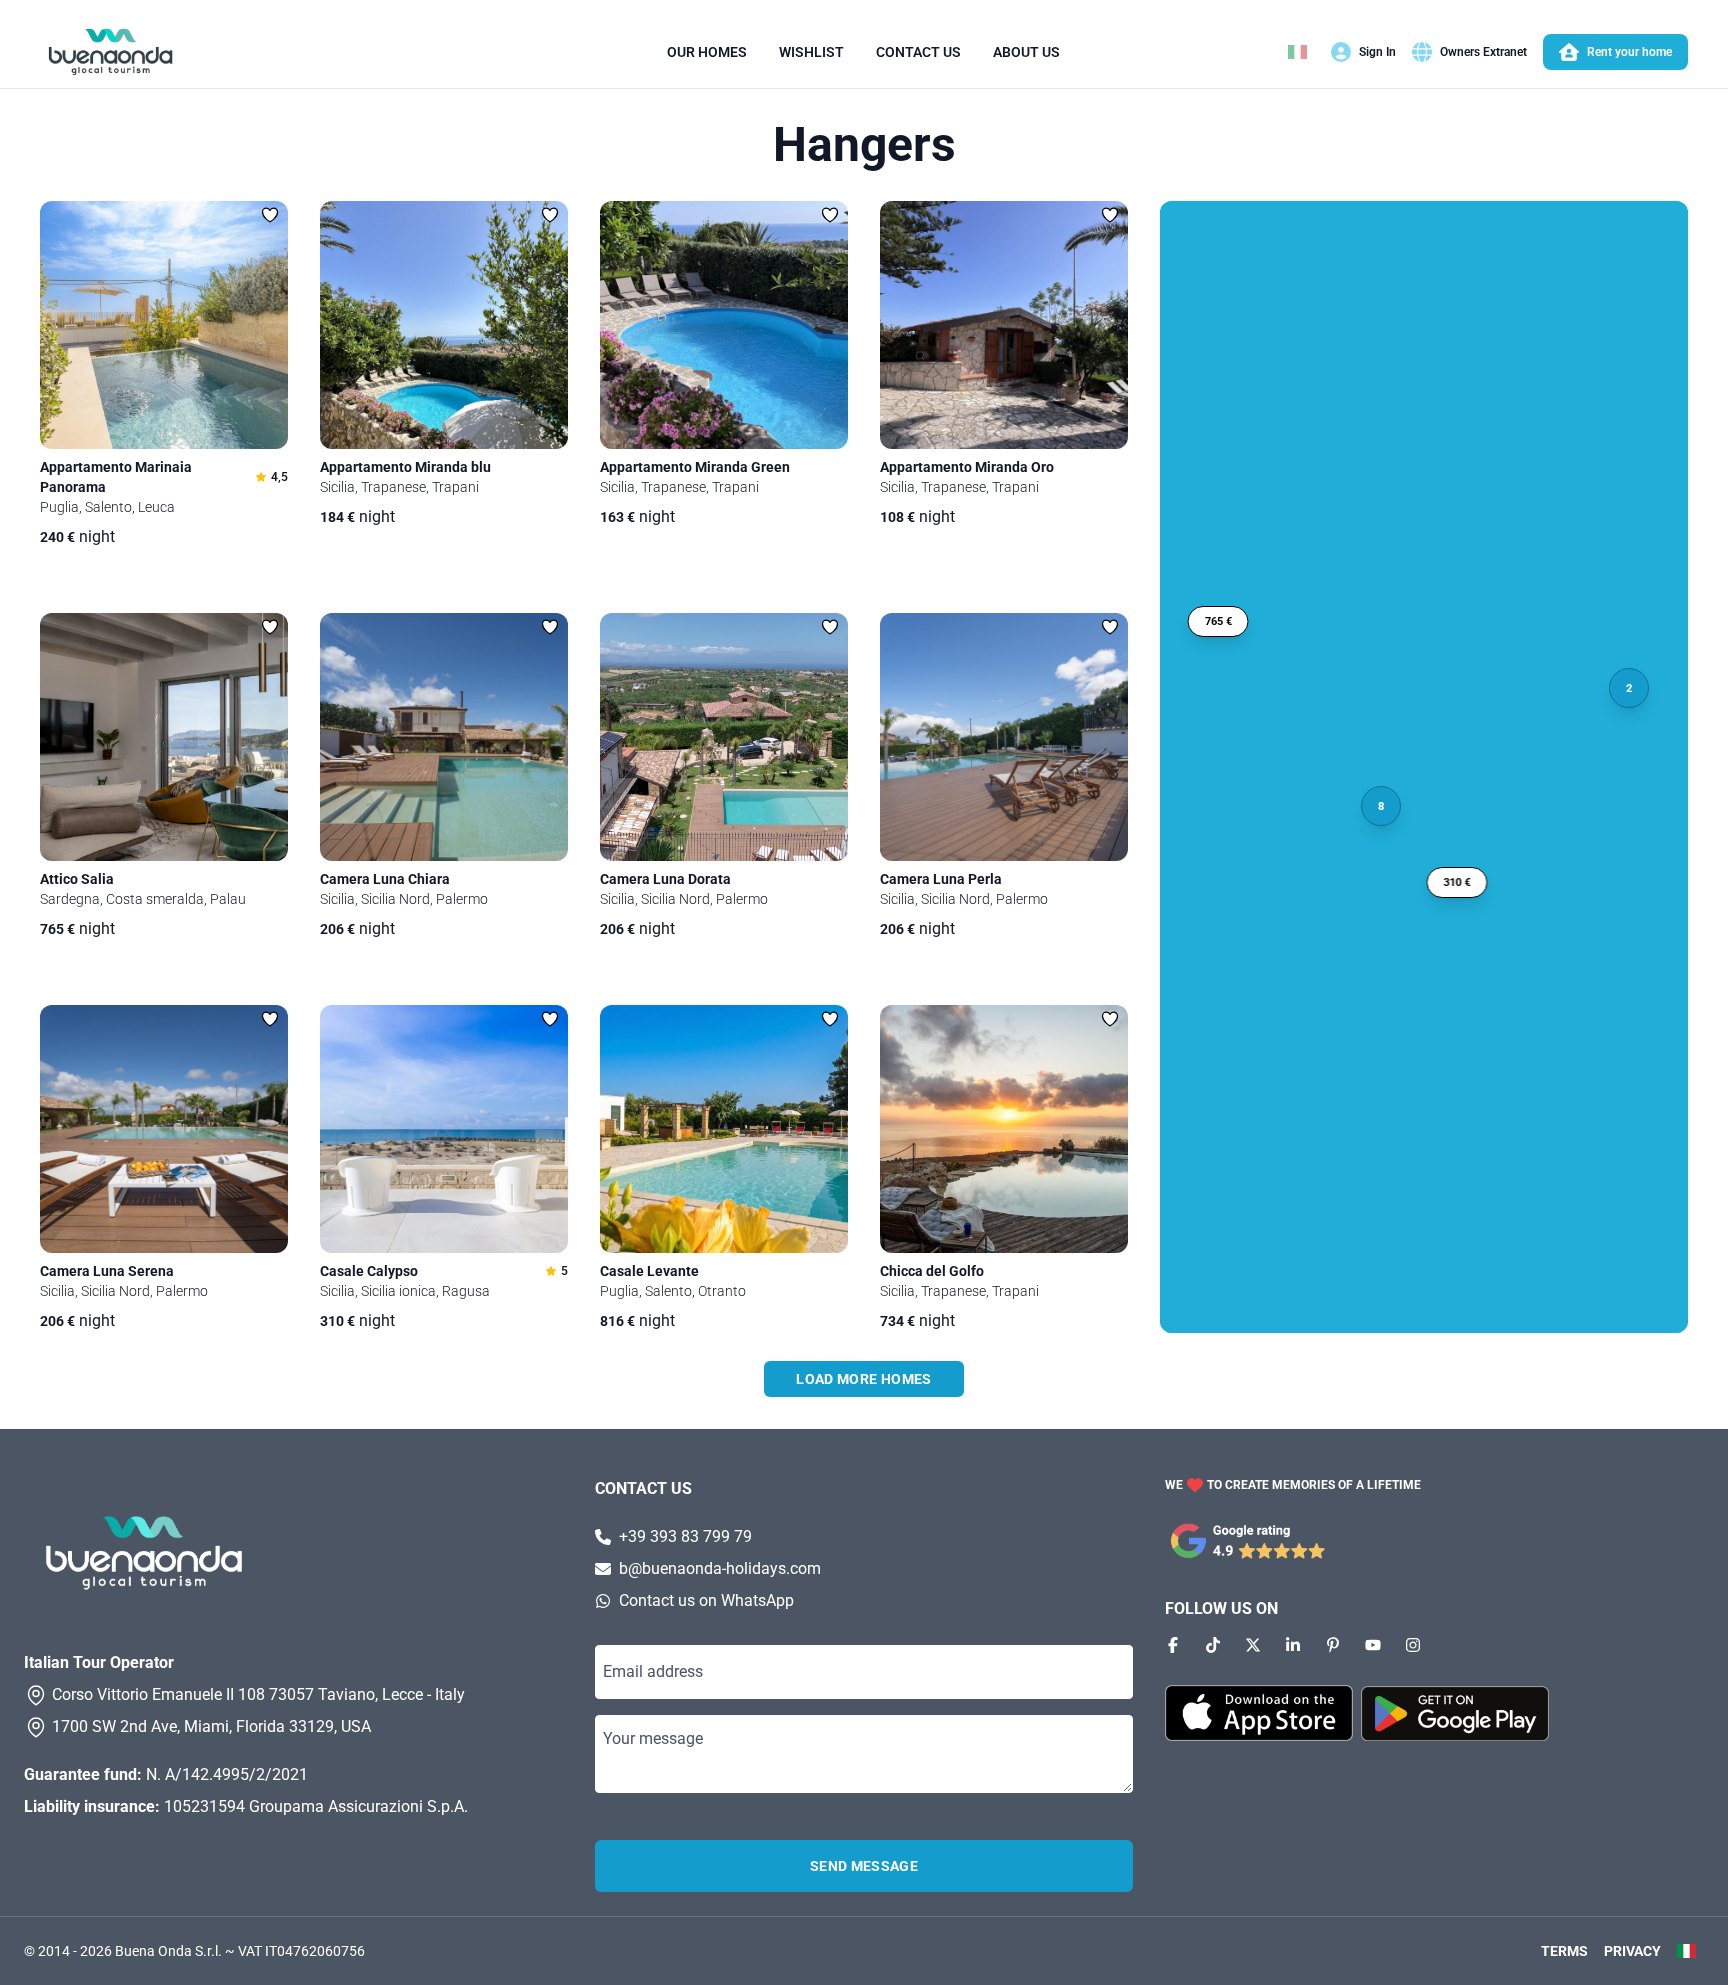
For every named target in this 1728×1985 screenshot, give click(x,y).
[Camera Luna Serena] (164, 1129)
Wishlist (811, 52)
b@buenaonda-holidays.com (720, 1568)
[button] (1218, 621)
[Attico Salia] (164, 737)
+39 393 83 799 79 (685, 1536)
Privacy (1632, 1951)
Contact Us (918, 52)
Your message (653, 1738)
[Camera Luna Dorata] (724, 737)
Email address (653, 1671)
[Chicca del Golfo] (1004, 1129)
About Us (1026, 52)
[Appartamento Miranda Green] (724, 325)
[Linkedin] (1293, 1645)
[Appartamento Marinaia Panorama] (164, 325)
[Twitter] (1253, 1645)
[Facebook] (1173, 1645)
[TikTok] (1213, 1645)
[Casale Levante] (724, 1129)
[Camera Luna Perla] (1004, 737)
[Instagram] (1413, 1645)
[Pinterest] (1333, 1645)
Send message (864, 1866)
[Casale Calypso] (444, 1129)
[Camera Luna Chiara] (444, 737)
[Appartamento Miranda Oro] (1004, 325)
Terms (1564, 1951)
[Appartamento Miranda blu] (444, 325)
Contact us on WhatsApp (706, 1600)
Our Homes (707, 52)
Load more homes (863, 1379)
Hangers (864, 144)
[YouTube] (1373, 1645)
